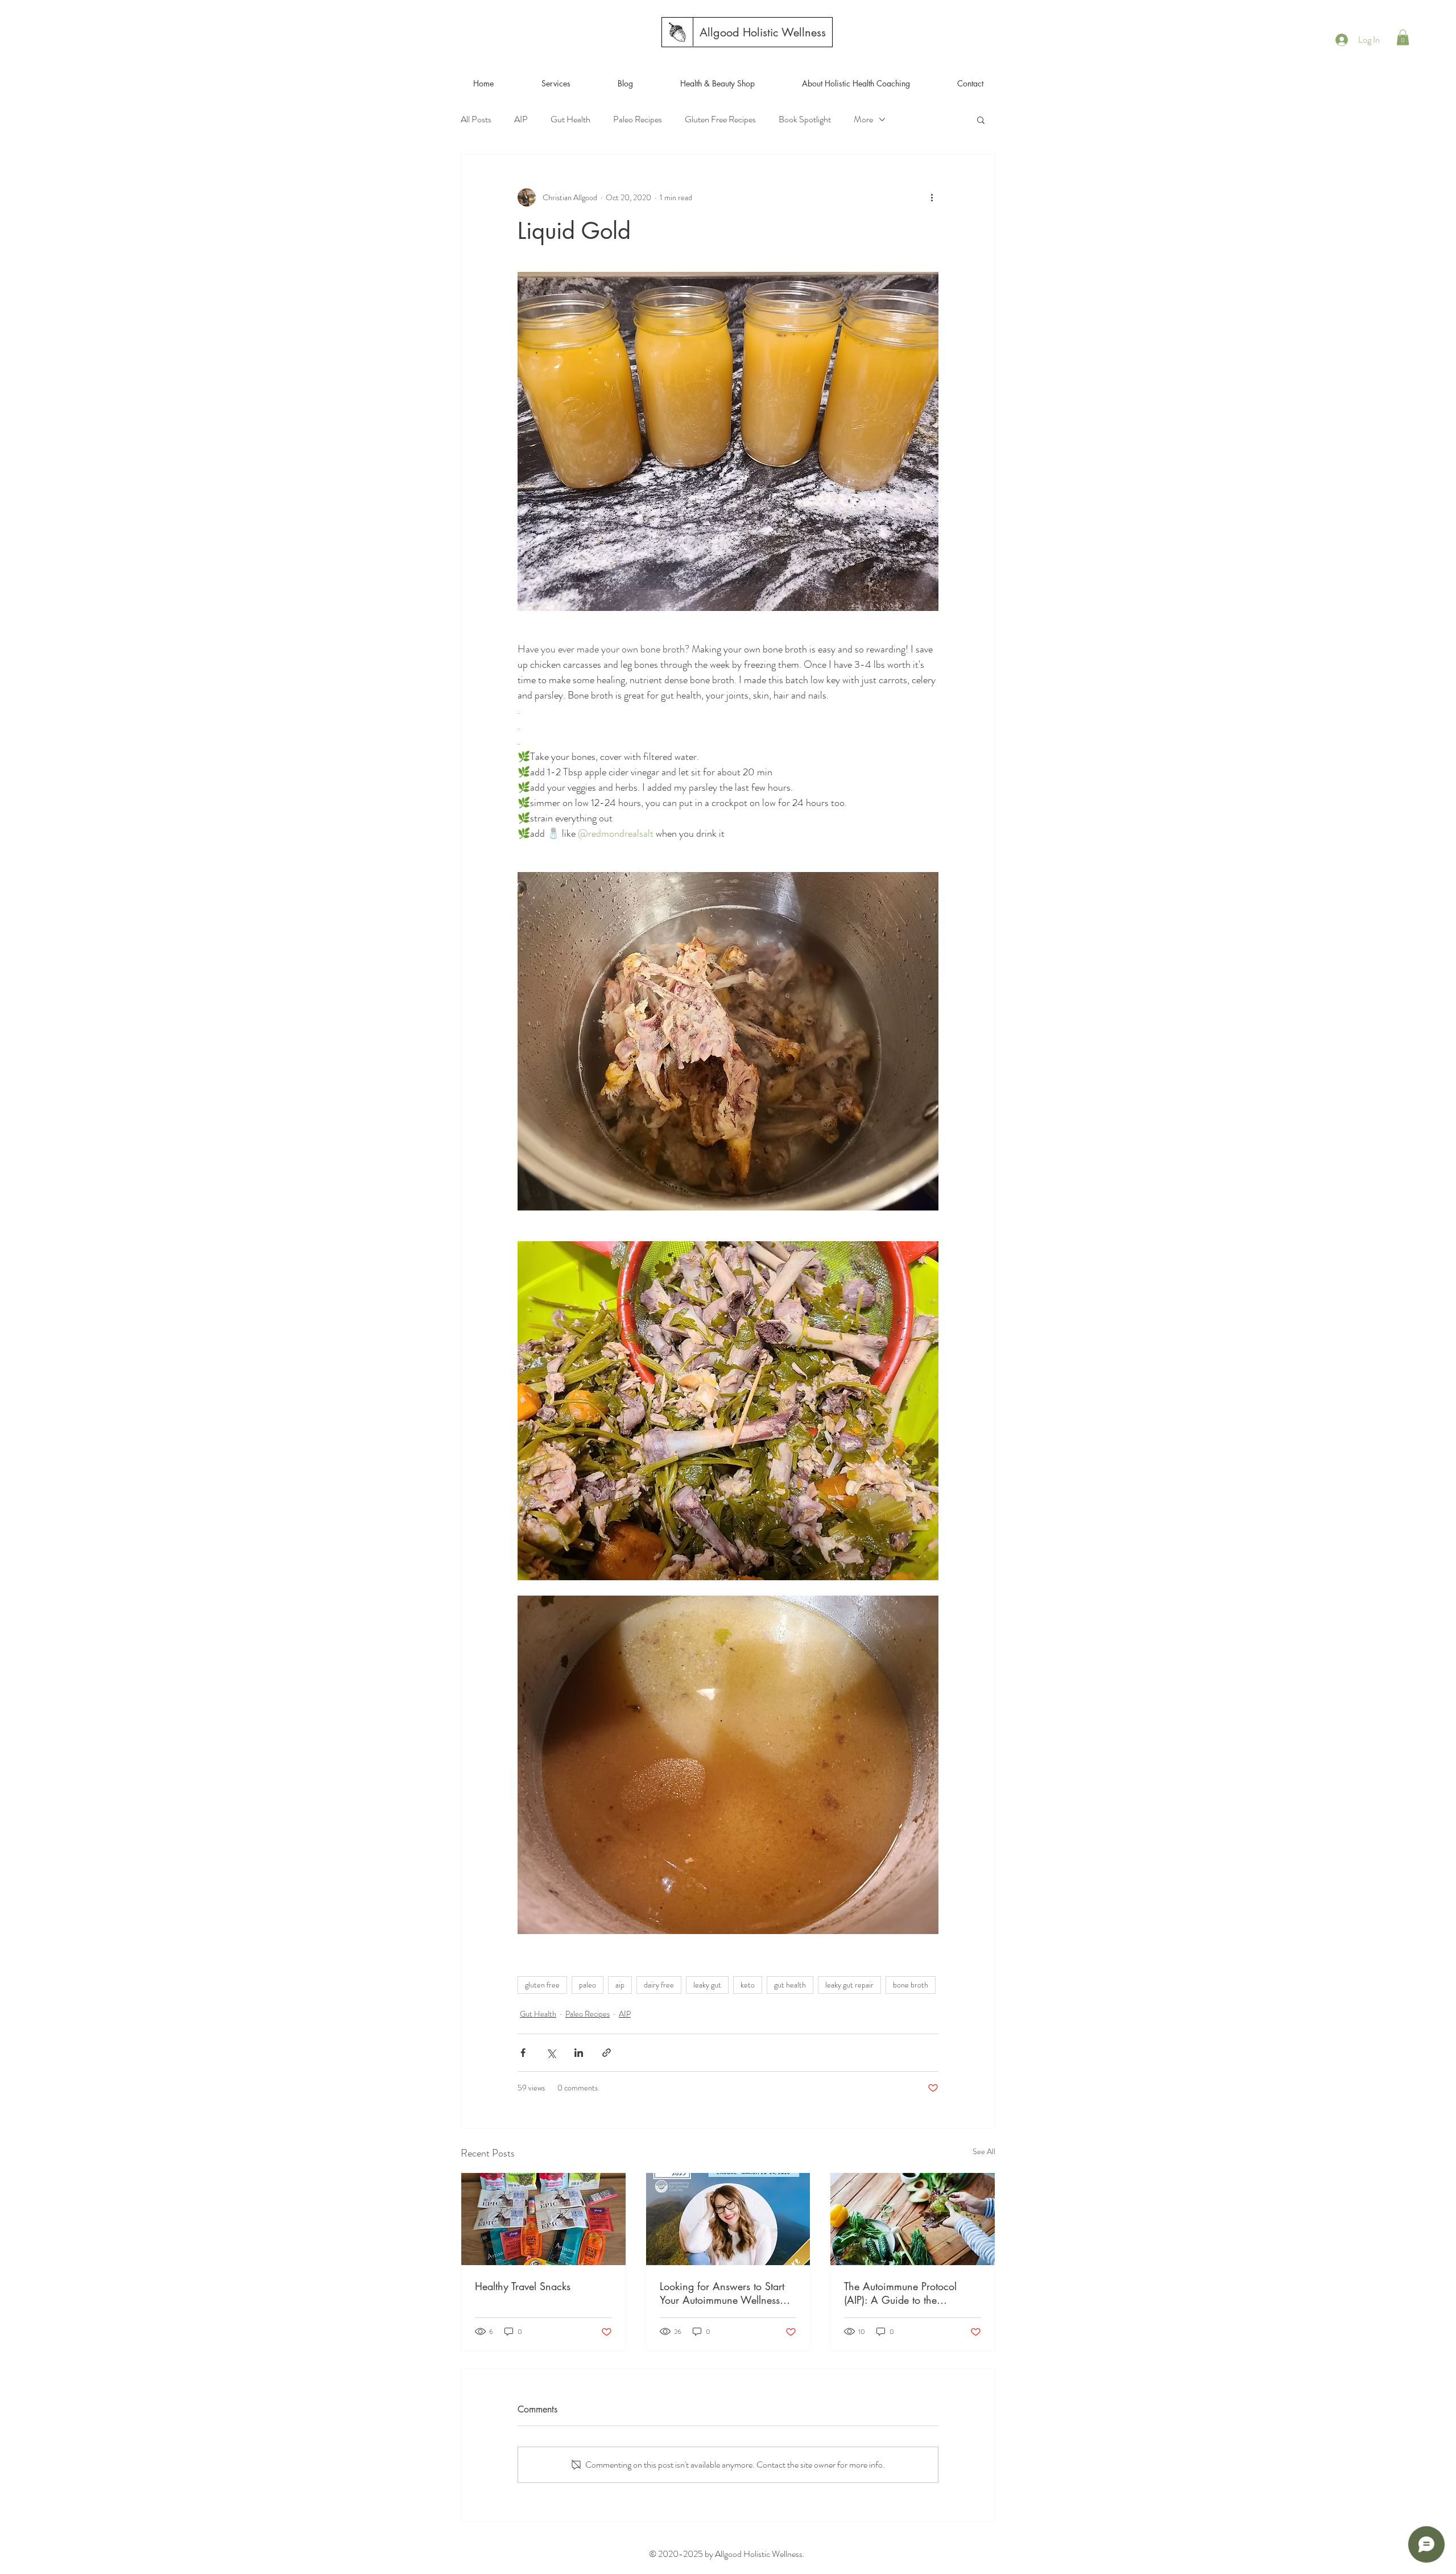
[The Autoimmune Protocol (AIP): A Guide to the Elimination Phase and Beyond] (913, 2219)
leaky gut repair (849, 1985)
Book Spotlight (805, 119)
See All (984, 2151)
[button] (1403, 37)
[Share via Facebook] (523, 2053)
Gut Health (570, 119)
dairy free (659, 1985)
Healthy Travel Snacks (523, 2286)
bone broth (911, 1985)
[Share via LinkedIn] (579, 2053)
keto (748, 1985)
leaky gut (707, 1985)
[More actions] (932, 197)
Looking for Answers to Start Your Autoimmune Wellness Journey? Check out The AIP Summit (722, 2293)
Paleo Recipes (638, 119)
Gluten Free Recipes (720, 119)
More (863, 119)
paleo (588, 1985)
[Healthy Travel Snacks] (543, 2219)
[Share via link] (607, 2053)
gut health (790, 1985)
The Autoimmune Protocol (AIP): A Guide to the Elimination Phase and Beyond (912, 2293)
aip (620, 1985)
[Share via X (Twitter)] (551, 2053)
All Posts (476, 119)
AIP (521, 119)
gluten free (542, 1985)
